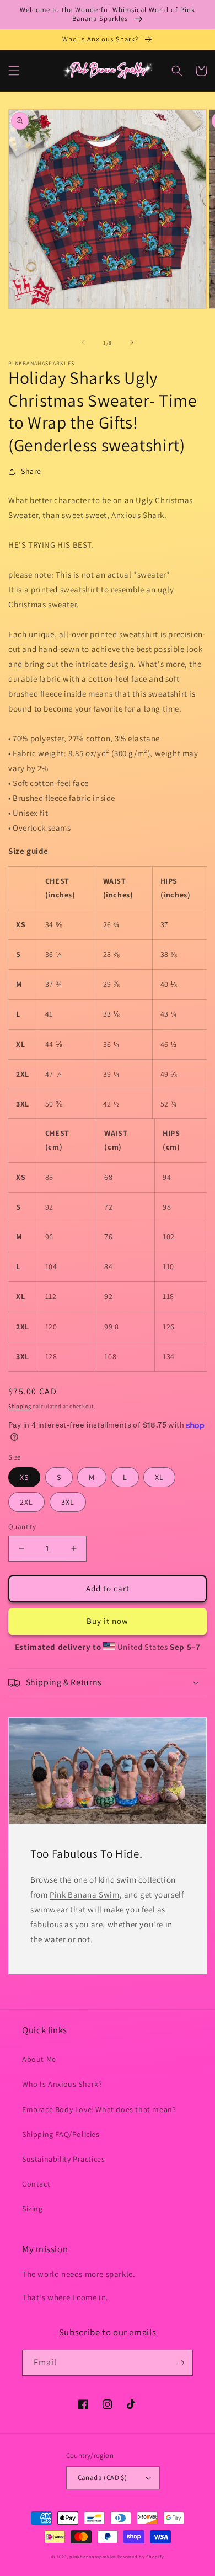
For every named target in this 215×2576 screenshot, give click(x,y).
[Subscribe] (180, 2363)
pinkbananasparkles (93, 2556)
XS (24, 1477)
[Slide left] (83, 343)
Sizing (33, 2209)
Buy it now (108, 1621)
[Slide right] (132, 343)
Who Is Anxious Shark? (62, 2084)
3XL (68, 1502)
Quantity (22, 1527)
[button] (14, 71)
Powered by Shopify (141, 2556)
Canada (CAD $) (103, 2478)
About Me (39, 2059)
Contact (36, 2184)
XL (159, 1477)
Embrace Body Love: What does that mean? (99, 2109)
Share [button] (31, 471)
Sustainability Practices (63, 2159)
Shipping (20, 1406)
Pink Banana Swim (85, 1894)
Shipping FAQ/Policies (61, 2134)
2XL (26, 1502)
